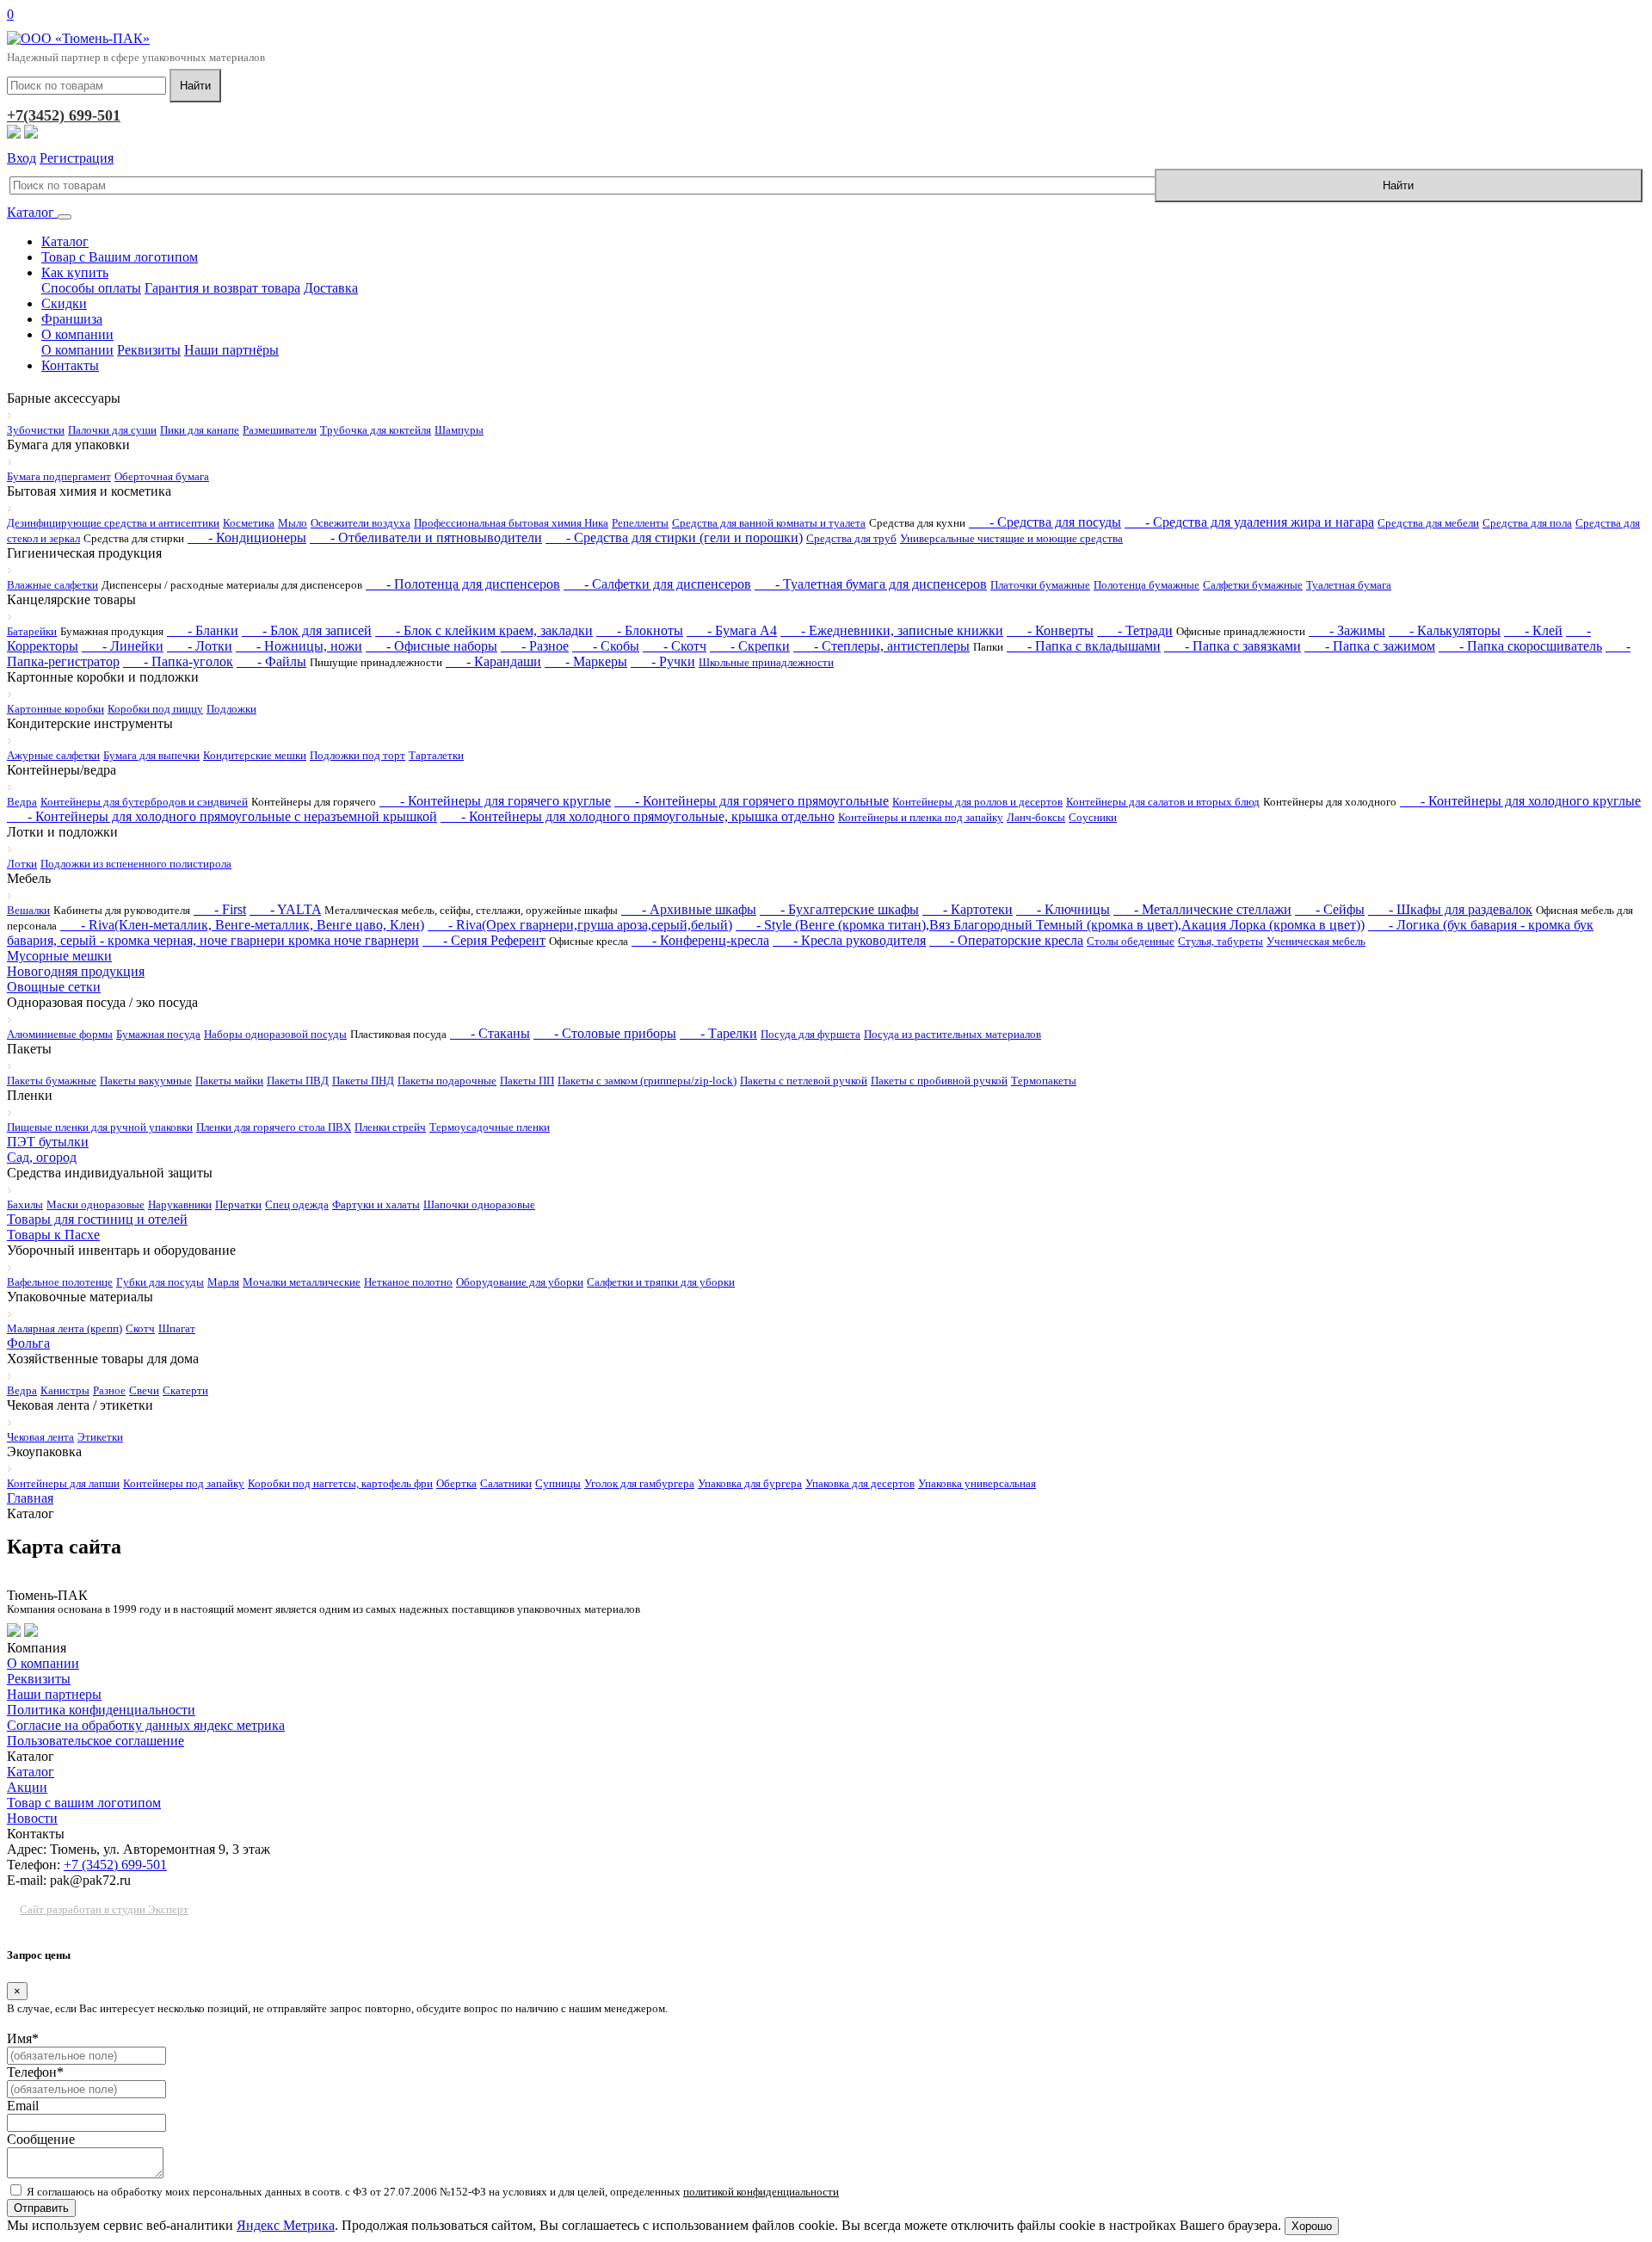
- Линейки (123, 646)
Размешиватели (280, 430)
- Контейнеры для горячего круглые (495, 801)
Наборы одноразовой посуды (275, 1034)
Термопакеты (1044, 1081)
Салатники (506, 1483)
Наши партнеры (54, 1694)
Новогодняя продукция (76, 971)
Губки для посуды (160, 1282)
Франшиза (72, 319)
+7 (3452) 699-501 (115, 1865)
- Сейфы (1330, 909)
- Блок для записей (307, 630)
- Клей (1533, 630)
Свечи (144, 1390)
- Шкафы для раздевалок (1450, 909)
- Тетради (1135, 630)
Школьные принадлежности (766, 662)
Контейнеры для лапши (63, 1483)
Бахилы (25, 1204)
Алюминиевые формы (60, 1034)
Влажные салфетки (52, 585)
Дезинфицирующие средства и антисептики (113, 523)
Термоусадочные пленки (490, 1127)
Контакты (70, 365)
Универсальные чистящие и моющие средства (1011, 538)
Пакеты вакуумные (146, 1081)
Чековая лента (40, 1437)
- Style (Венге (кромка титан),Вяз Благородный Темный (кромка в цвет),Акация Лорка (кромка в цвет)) (1050, 925)
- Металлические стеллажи (1202, 909)
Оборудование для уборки (520, 1282)
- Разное (535, 646)
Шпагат (177, 1328)
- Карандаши (493, 661)
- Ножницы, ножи (299, 646)
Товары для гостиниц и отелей (97, 1219)
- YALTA (285, 909)
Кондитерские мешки (255, 755)
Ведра (22, 802)
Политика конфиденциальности (101, 1710)
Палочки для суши (112, 430)
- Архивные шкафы (689, 909)
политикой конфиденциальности (761, 2192)
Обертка (456, 1483)
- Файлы (271, 661)
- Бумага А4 (732, 630)
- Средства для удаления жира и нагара (1249, 522)
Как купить (75, 272)
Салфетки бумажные (1253, 585)
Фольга (28, 1343)
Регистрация (77, 158)
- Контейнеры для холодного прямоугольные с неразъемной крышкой (222, 816)
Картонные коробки (55, 709)
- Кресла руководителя (849, 940)
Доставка (331, 288)
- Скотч (675, 646)
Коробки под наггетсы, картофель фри (340, 1483)
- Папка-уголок (178, 661)
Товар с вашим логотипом (84, 1803)
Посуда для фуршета (811, 1034)
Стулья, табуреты (1221, 941)
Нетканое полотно (408, 1282)
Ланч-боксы (1036, 817)
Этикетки (100, 1437)
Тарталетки (436, 755)
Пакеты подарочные (447, 1081)
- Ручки (663, 661)
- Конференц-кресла (700, 940)
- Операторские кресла (1006, 940)
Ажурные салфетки (53, 755)
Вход (22, 158)
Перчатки (238, 1204)
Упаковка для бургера (750, 1483)
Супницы (558, 1483)
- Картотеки (968, 909)
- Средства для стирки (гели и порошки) (674, 537)
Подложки (231, 709)
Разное (109, 1390)
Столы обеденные (1131, 941)
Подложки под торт (358, 755)
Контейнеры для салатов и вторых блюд (1163, 802)
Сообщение (41, 2139)
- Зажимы (1347, 630)
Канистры (65, 1390)
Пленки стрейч (390, 1127)
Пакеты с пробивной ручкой (939, 1081)
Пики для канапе (200, 430)
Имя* (23, 2038)
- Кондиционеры (247, 537)
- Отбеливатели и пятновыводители (426, 537)
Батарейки (32, 631)
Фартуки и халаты (376, 1204)
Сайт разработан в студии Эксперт (104, 1909)
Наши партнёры (231, 350)
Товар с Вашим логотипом (120, 257)
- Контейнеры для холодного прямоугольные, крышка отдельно (638, 816)
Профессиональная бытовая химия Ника (511, 523)
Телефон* (35, 2072)
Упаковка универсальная (977, 1483)
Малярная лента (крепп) (65, 1328)
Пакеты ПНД (363, 1081)
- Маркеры (586, 661)
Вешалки (28, 910)
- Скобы (606, 646)
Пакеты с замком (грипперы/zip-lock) (647, 1081)
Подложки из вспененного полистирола (136, 864)
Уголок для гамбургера (639, 1483)
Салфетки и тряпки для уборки (661, 1282)
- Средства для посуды (1045, 522)
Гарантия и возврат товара (222, 288)
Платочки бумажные (1040, 585)
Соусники (1093, 817)
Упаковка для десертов (860, 1483)
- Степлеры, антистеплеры (881, 646)
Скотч (140, 1328)
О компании (77, 334)
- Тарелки (718, 1033)
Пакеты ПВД (298, 1081)
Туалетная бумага (1349, 585)
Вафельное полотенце (60, 1282)
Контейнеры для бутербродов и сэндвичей (144, 802)
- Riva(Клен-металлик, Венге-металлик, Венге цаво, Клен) (242, 925)
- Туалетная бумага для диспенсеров (871, 584)
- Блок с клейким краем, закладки (484, 630)
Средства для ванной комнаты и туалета (769, 523)
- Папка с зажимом (1370, 646)
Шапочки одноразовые (479, 1204)
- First (220, 909)
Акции (27, 1787)
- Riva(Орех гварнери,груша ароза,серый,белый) (580, 925)
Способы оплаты (91, 288)
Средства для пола (1527, 523)
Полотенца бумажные (1147, 585)
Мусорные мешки (59, 956)
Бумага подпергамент (59, 476)
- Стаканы (490, 1033)
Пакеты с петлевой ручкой (804, 1081)
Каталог (32, 212)
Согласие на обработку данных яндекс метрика (146, 1725)
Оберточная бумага (162, 476)
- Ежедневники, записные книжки (892, 630)
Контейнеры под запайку (184, 1483)
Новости (32, 1818)
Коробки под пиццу (155, 709)
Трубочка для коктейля (376, 430)
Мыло (293, 523)
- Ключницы (1063, 909)
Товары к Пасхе (53, 1235)
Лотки (22, 864)
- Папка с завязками (1233, 646)
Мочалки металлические (302, 1282)
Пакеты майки (229, 1081)
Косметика (249, 523)
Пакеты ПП (527, 1081)
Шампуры (459, 430)
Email (23, 2106)
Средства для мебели (1428, 523)
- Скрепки (750, 646)
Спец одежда (297, 1204)
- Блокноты (640, 630)
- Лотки (200, 646)
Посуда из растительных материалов (952, 1034)
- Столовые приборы (605, 1033)
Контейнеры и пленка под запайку (921, 817)
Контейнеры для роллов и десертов (977, 802)
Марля (223, 1282)
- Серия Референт (484, 940)
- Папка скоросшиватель (1520, 646)
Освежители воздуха (361, 523)
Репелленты (640, 523)
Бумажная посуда (158, 1034)
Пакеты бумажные (52, 1081)
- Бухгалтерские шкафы (839, 909)
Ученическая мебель (1316, 941)
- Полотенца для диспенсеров (463, 584)
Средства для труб (851, 538)
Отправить (41, 2208)
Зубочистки (36, 430)
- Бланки (203, 630)
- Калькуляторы (1445, 630)
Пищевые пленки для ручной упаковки (100, 1127)
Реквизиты (149, 350)
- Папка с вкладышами (1084, 646)
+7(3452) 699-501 (64, 115)
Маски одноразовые (96, 1204)
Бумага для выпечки (151, 755)
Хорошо (1312, 2226)
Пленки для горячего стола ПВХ (274, 1127)
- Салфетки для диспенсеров (657, 584)
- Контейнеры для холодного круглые (1520, 801)
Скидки (64, 303)
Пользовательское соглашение (96, 1741)
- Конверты (1050, 630)
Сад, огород (42, 1157)
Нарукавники (180, 1204)
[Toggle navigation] (65, 217)
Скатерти (185, 1390)
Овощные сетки (54, 987)
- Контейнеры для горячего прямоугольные (752, 801)
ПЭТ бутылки (48, 1142)
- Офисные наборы (431, 646)
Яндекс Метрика (286, 2225)
